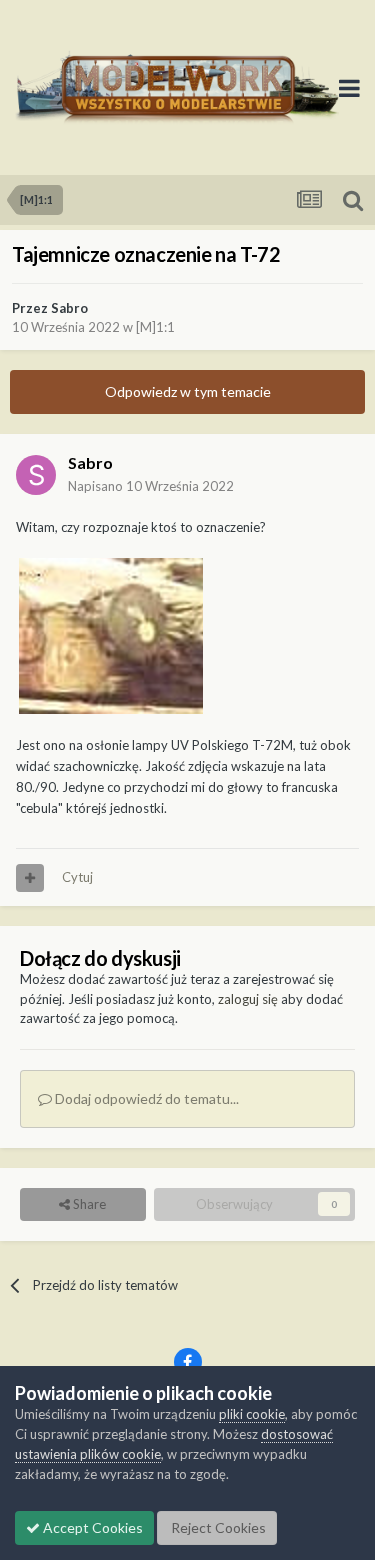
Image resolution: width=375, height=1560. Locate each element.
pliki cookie (252, 1414)
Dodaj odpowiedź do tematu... (145, 1098)
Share (88, 1204)
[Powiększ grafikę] (111, 635)
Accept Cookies (91, 1527)
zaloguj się (248, 999)
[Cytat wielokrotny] (30, 878)
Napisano (151, 486)
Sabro (69, 308)
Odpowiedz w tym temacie (188, 391)
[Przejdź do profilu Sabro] (36, 475)
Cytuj (77, 877)
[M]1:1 (155, 327)
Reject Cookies (217, 1527)
